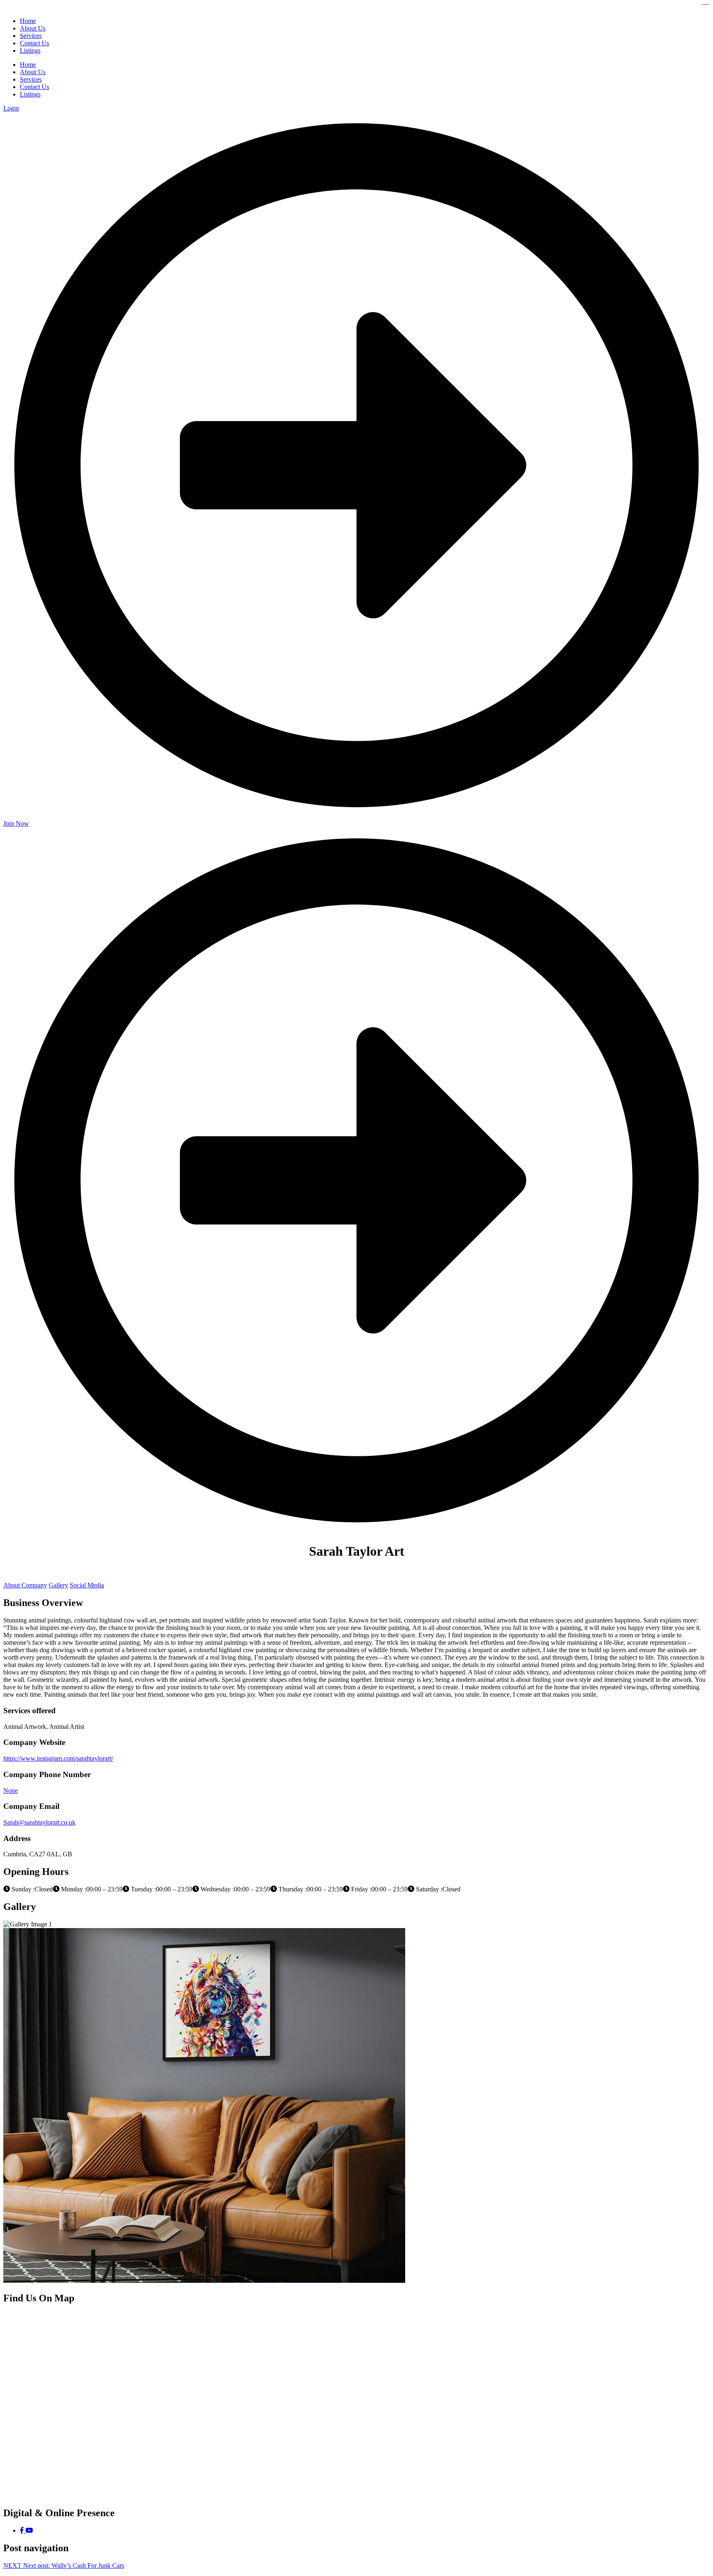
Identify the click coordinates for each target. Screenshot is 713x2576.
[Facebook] (23, 2530)
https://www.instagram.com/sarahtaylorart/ (58, 1758)
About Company (25, 1585)
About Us (33, 72)
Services (31, 79)
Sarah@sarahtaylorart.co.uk (39, 1822)
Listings (30, 94)
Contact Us (34, 87)
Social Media (87, 1585)
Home (28, 65)
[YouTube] (29, 2530)
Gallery (58, 1585)
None (11, 1791)
